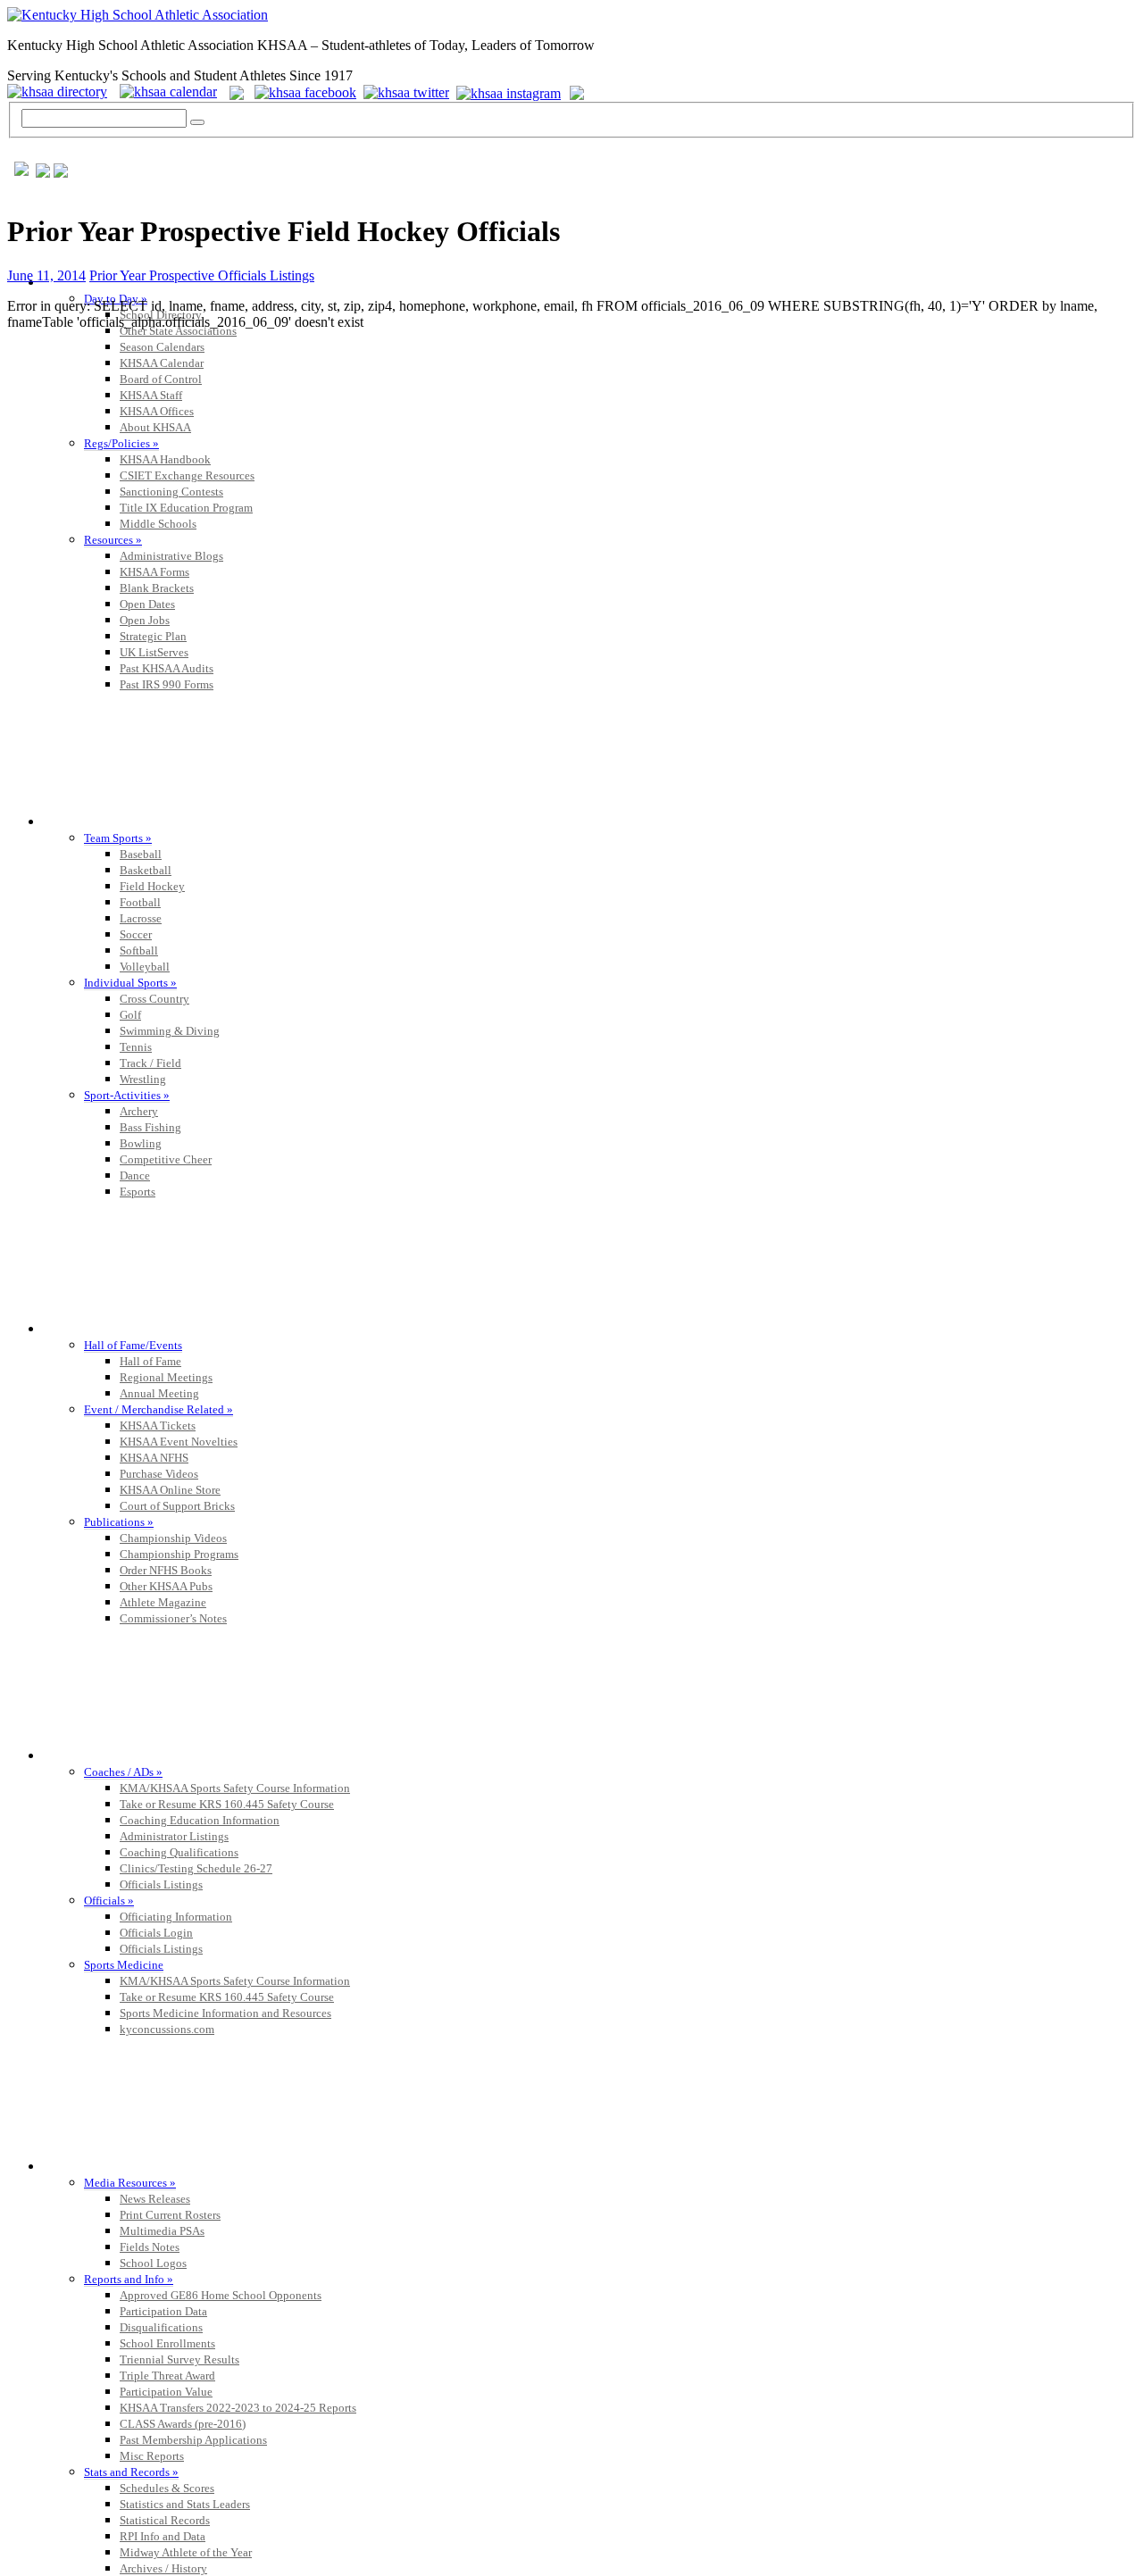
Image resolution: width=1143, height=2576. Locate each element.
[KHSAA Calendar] (173, 92)
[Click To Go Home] (138, 15)
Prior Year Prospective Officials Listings (202, 275)
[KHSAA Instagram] (511, 92)
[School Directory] (62, 92)
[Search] (197, 122)
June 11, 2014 (46, 275)
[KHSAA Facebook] (302, 92)
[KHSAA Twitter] (408, 92)
